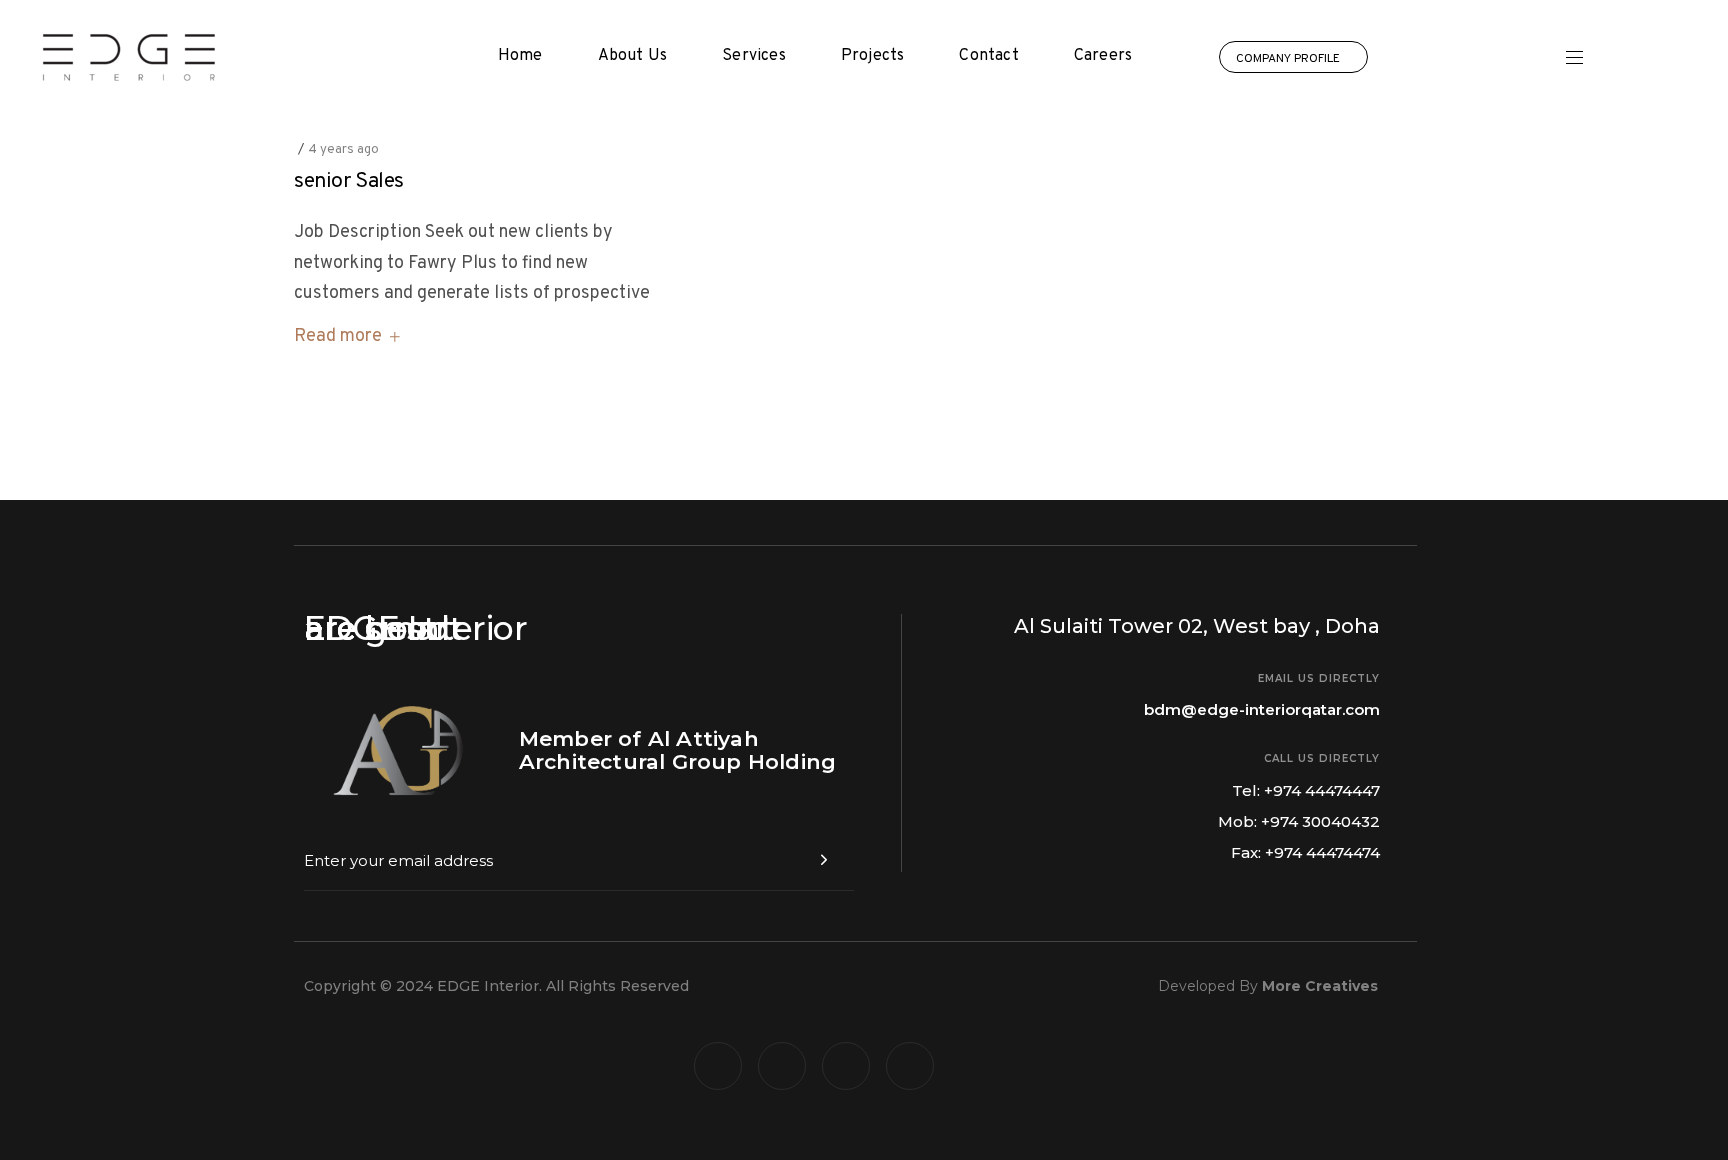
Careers (1103, 56)
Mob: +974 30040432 (1299, 821)
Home (520, 56)
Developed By (1268, 986)
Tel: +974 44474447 (1306, 790)
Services (754, 56)
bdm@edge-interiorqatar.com (1262, 709)
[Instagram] (846, 1066)
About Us (633, 56)
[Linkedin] (910, 1066)
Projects (873, 56)
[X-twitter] (782, 1066)
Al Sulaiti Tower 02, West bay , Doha (1197, 626)
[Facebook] (718, 1066)
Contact (988, 56)
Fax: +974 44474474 (1305, 852)
